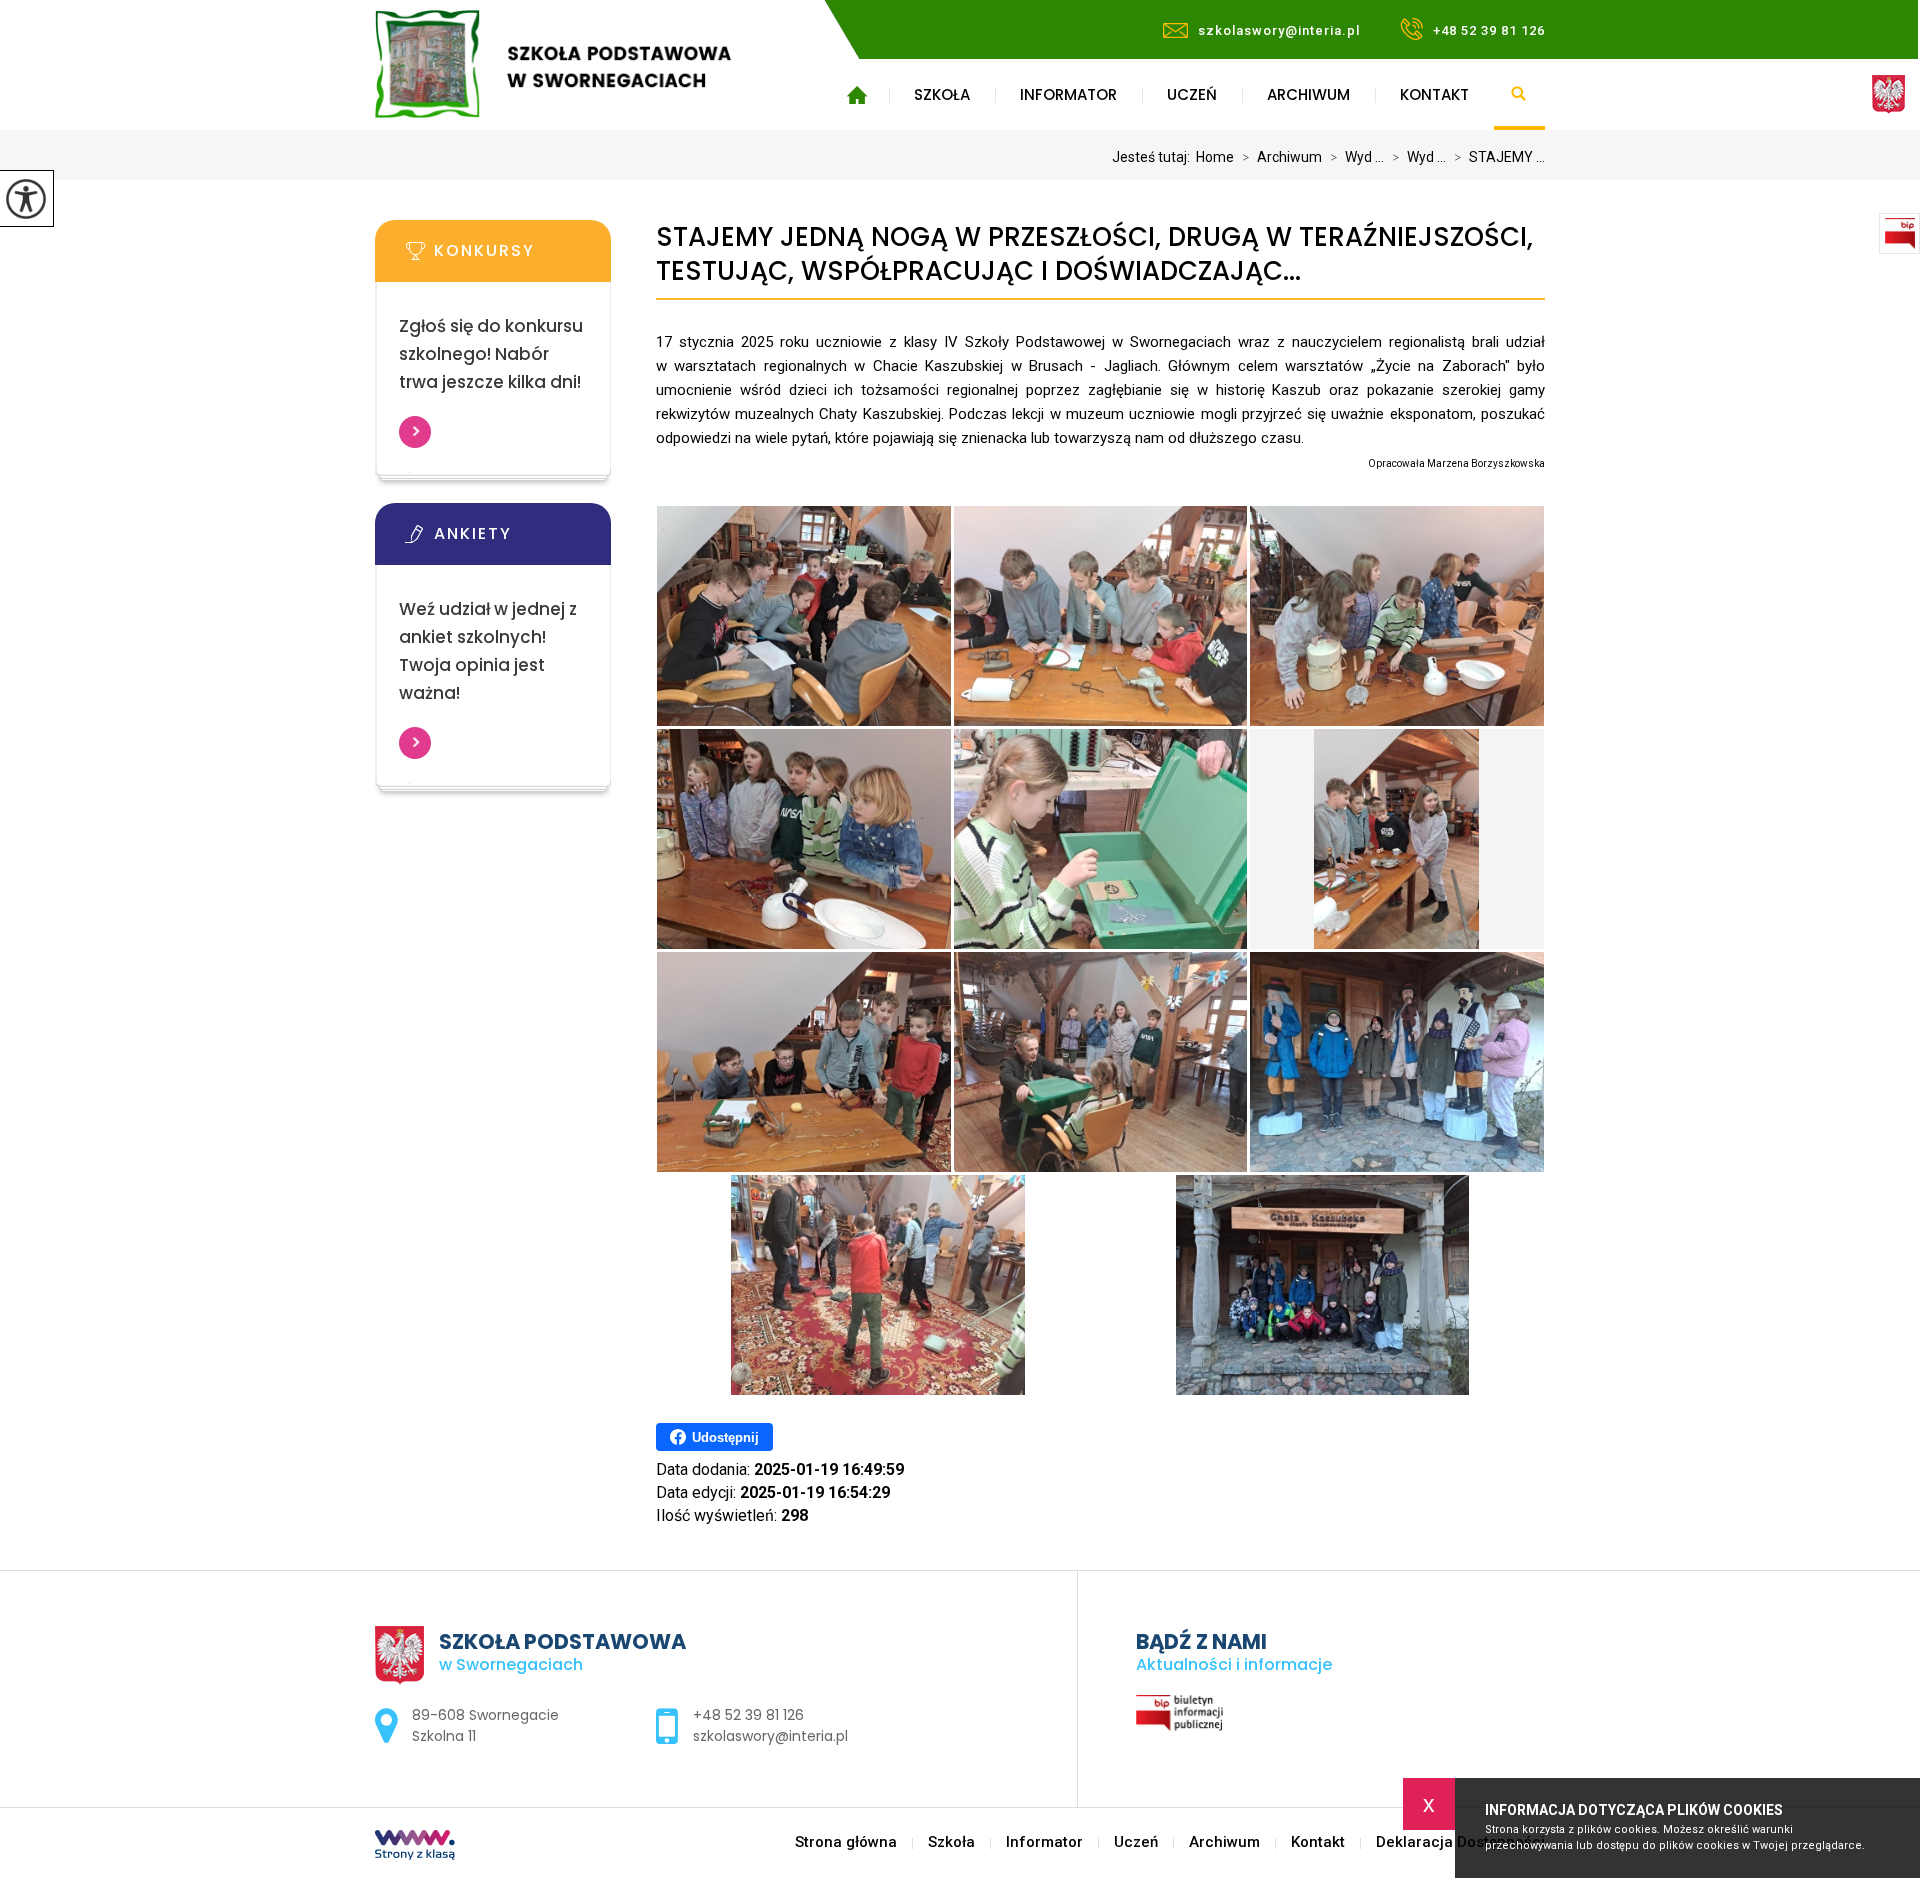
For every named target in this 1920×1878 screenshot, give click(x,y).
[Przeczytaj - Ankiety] (523, 540)
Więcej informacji (415, 432)
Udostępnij (725, 1437)
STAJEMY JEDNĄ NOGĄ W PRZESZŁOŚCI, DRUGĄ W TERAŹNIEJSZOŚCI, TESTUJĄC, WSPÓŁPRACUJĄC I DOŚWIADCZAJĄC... (1094, 254)
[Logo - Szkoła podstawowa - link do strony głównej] (582, 64)
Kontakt (1434, 94)
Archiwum (1308, 94)
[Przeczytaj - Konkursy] (523, 257)
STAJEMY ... (1499, 157)
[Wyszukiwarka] (1519, 95)
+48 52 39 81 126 (1489, 30)
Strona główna (856, 95)
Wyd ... (1357, 157)
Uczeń (1192, 94)
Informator (1068, 94)
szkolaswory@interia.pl (1279, 30)
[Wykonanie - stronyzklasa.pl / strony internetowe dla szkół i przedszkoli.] (415, 1847)
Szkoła (942, 94)
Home (1215, 157)
